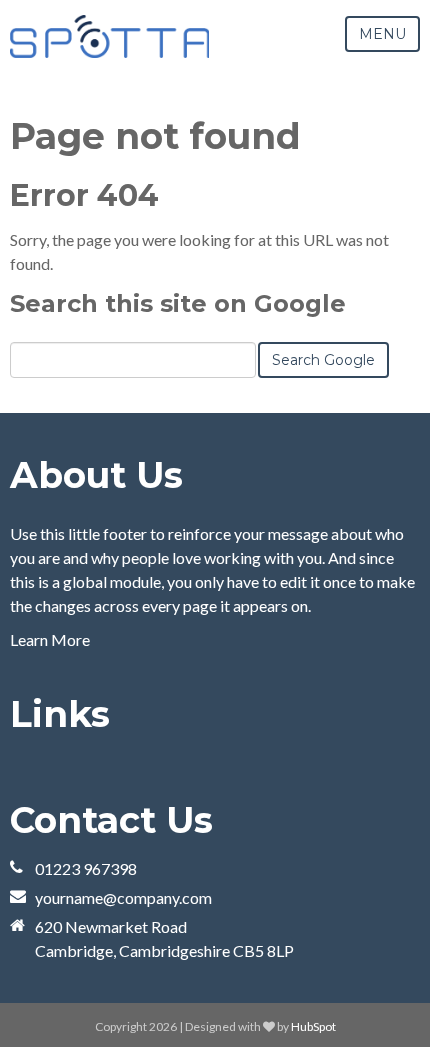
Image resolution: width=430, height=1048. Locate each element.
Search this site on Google (178, 303)
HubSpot (313, 1026)
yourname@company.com (123, 897)
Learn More (50, 639)
